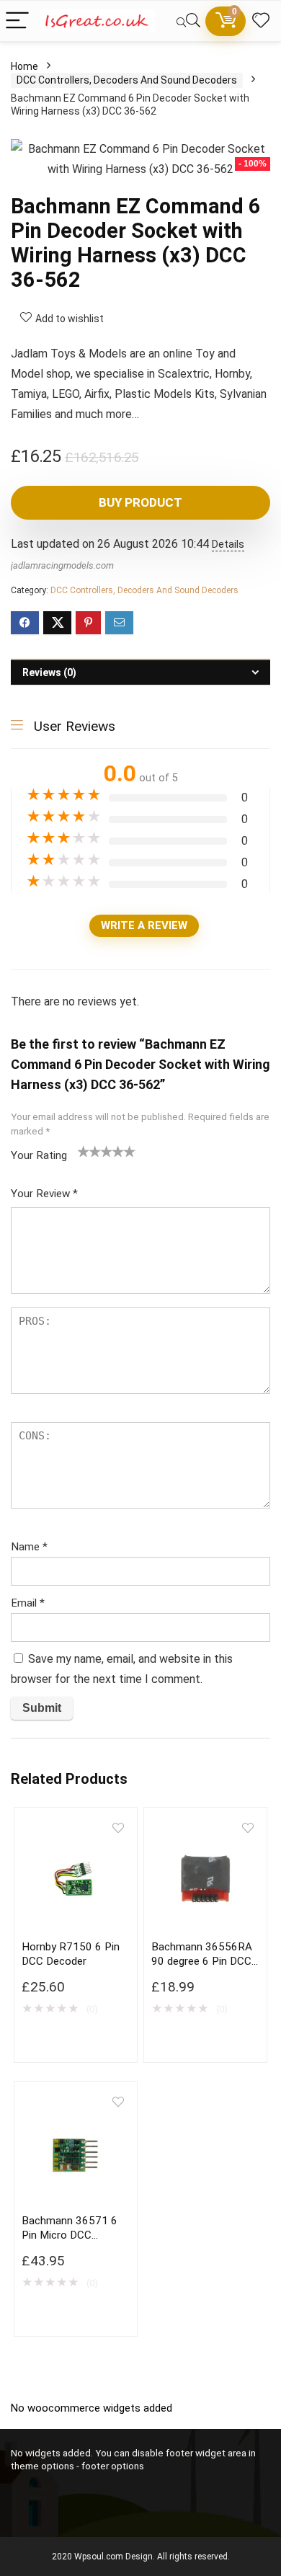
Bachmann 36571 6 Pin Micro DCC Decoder (70, 2235)
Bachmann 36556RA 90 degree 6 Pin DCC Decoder (202, 1961)
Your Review (44, 1194)
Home (24, 66)
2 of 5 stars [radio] (89, 1151)
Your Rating (39, 1155)
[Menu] (17, 21)
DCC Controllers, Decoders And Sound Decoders (127, 80)
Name (29, 1547)
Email (28, 1603)
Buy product (140, 502)
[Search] (188, 21)
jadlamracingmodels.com (62, 565)
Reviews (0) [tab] (49, 672)
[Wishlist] (261, 21)
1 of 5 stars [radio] (84, 1151)
